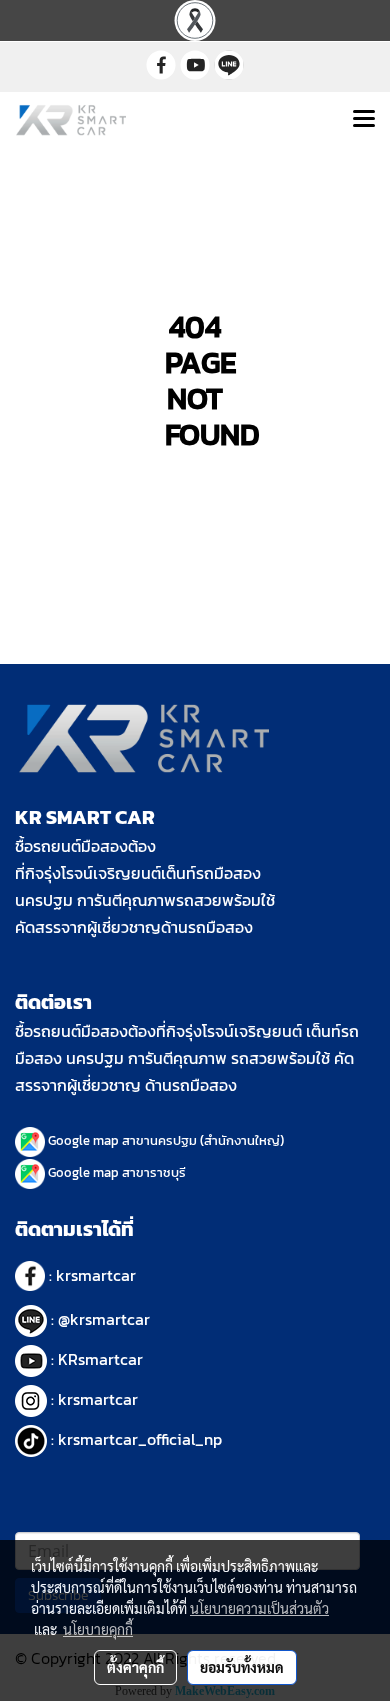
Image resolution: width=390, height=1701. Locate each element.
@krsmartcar (104, 1319)
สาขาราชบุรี (154, 1172)
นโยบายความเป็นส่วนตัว (259, 1608)
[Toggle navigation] (364, 120)
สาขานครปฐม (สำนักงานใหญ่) (203, 1140)
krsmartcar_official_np (140, 1439)
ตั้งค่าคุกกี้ (135, 1667)
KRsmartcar (100, 1359)
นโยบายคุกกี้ (98, 1629)
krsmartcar (96, 1275)
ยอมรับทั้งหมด (242, 1667)
